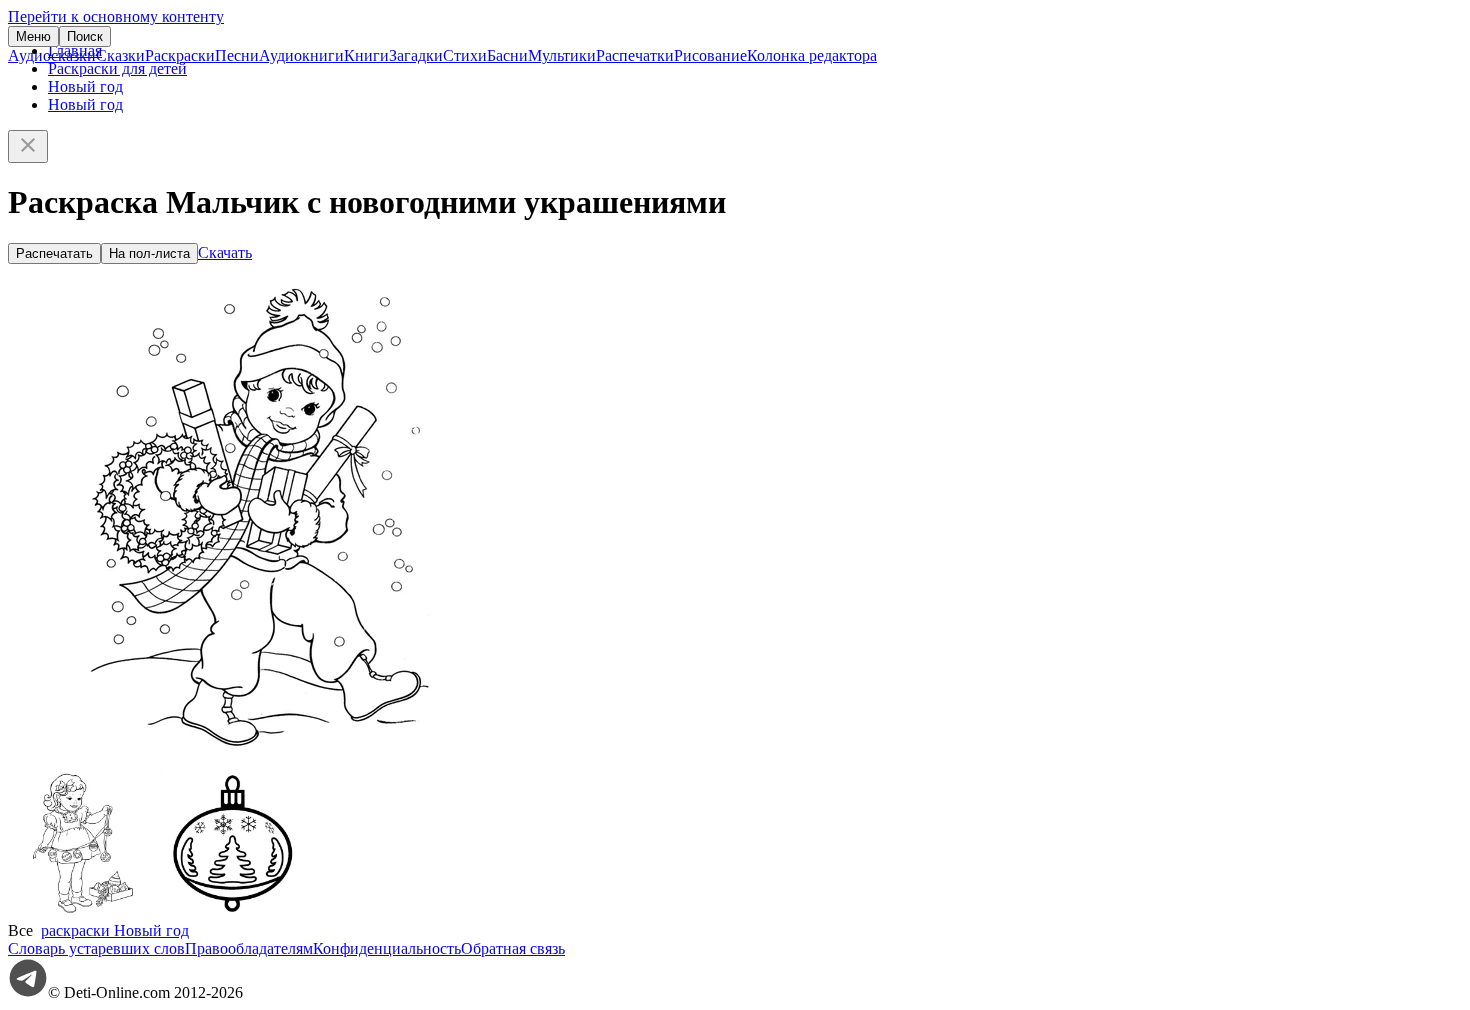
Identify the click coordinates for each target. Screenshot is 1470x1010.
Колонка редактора (812, 55)
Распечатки (635, 55)
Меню (33, 36)
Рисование (710, 55)
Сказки (120, 55)
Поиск (85, 36)
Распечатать (54, 253)
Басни (507, 55)
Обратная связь (513, 948)
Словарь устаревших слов (96, 948)
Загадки (416, 55)
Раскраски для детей (117, 68)
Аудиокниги (301, 55)
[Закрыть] (28, 146)
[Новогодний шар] (233, 912)
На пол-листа (149, 253)
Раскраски (180, 55)
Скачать (225, 252)
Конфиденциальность (387, 948)
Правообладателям (249, 948)
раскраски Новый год (115, 930)
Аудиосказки (52, 55)
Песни (237, 55)
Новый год (85, 86)
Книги (366, 55)
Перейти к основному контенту (116, 16)
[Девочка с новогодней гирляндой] (83, 912)
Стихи (465, 55)
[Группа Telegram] (28, 992)
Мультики (562, 55)
